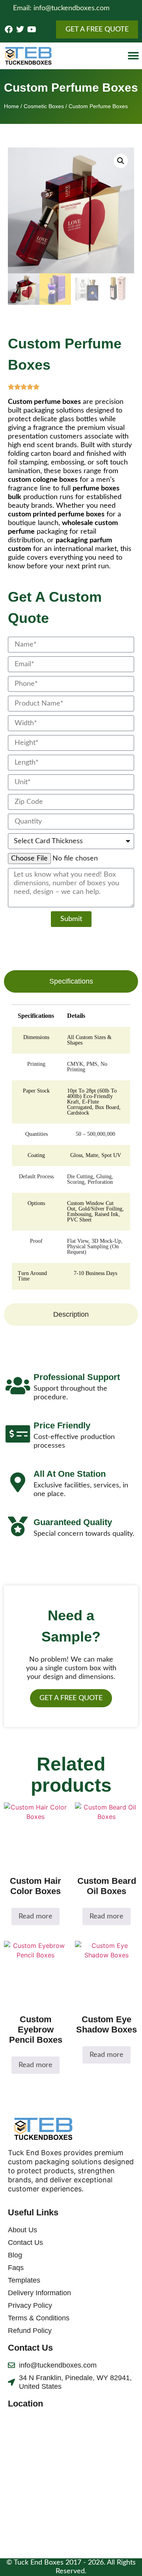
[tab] (71, 981)
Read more (35, 1916)
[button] (133, 56)
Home (11, 106)
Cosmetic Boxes (44, 106)
